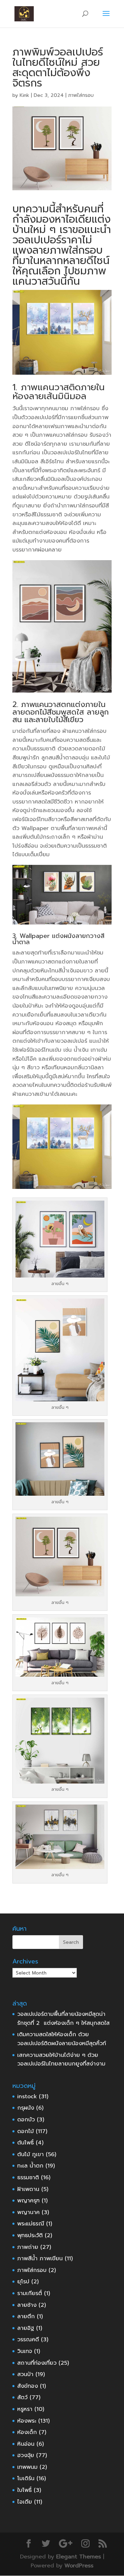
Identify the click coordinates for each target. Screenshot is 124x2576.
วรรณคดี (28, 2340)
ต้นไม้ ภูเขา (30, 2154)
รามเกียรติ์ (30, 2293)
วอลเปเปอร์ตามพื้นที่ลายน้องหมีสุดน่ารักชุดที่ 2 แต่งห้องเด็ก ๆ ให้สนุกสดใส (63, 2019)
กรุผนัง (26, 2108)
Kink (24, 95)
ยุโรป (23, 2282)
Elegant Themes (79, 2557)
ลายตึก (26, 2316)
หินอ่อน (26, 2444)
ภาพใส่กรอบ (81, 95)
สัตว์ (22, 2397)
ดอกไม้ (25, 2131)
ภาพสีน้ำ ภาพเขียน (40, 2259)
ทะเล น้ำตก (30, 2166)
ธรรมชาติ (28, 2178)
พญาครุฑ (28, 2201)
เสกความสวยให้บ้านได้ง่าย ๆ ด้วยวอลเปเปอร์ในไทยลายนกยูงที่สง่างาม (61, 2060)
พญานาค (28, 2212)
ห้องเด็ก (27, 2432)
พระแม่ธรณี (31, 2224)
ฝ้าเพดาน (28, 2189)
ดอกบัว (26, 2120)
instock (27, 2097)
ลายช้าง (27, 2305)
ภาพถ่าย (28, 2247)
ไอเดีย (25, 2502)
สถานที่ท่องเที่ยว (37, 2363)
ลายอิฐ (26, 2328)
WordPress (79, 2566)
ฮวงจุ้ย (26, 2455)
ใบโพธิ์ (24, 2490)
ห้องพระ (27, 2421)
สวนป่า (25, 2374)
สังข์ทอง (28, 2386)
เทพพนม (27, 2467)
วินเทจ (25, 2351)
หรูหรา (25, 2409)
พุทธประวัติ (30, 2235)
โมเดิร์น (26, 2478)
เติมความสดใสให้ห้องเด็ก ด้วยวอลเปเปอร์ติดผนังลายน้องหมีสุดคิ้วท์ (62, 2039)
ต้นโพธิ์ (25, 2143)
